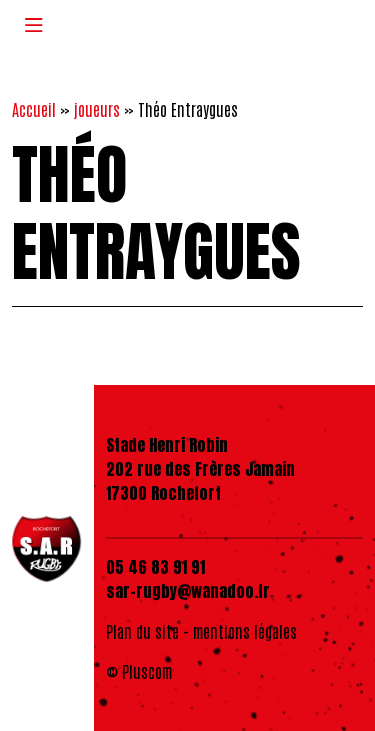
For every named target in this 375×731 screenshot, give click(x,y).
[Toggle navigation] (34, 24)
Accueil (34, 109)
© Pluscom (139, 671)
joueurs (97, 109)
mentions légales (245, 631)
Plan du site (142, 631)
